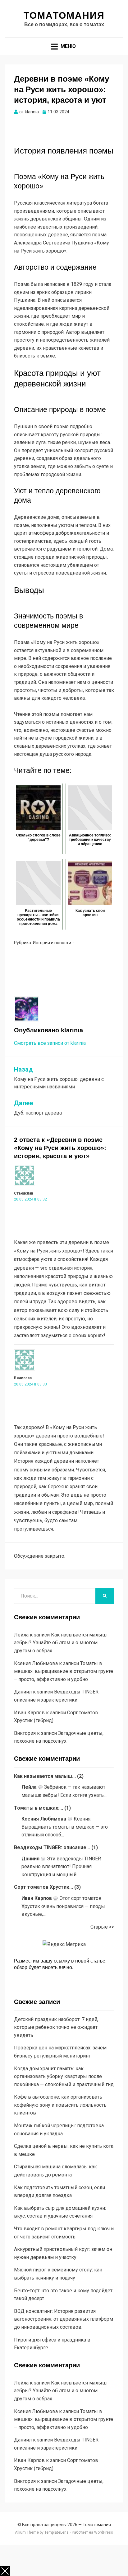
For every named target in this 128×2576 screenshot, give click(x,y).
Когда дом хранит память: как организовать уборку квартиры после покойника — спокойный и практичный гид (64, 2076)
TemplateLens (57, 2532)
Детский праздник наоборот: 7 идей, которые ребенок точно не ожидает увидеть (56, 2027)
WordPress (104, 2532)
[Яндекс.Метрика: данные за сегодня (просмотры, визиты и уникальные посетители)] (64, 1944)
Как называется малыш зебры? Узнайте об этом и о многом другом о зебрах (60, 1643)
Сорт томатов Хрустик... (43, 1887)
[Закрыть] (5, 2571)
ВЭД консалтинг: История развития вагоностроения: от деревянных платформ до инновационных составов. (64, 2319)
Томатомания (64, 15)
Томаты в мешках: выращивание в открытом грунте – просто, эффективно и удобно (64, 1671)
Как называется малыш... (45, 1776)
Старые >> (102, 1927)
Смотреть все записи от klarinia (50, 1043)
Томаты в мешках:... (39, 1808)
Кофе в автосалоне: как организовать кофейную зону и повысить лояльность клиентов (60, 2105)
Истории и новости (52, 943)
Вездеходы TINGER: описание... (52, 1847)
